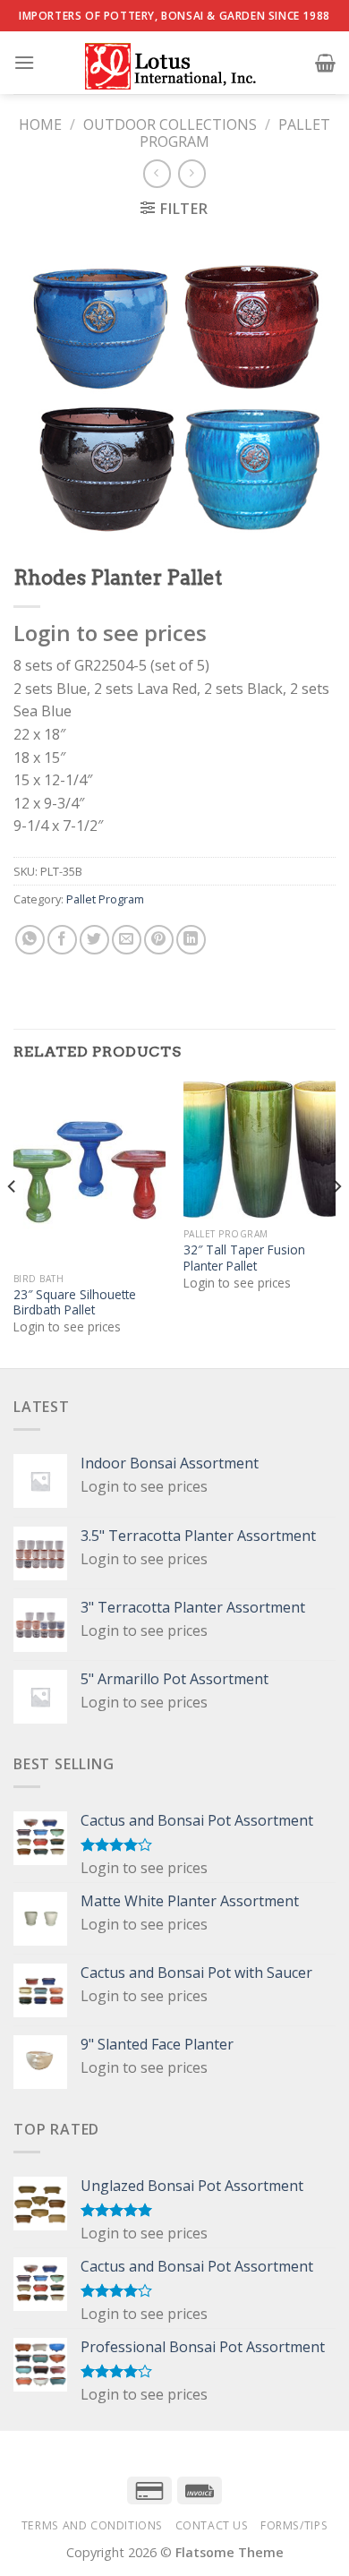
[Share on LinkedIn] (191, 940)
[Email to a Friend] (127, 940)
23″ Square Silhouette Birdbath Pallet (75, 1302)
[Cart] (325, 63)
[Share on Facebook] (62, 940)
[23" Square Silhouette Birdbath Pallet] (89, 1172)
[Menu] (24, 62)
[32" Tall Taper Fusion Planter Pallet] (260, 1150)
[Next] (336, 1223)
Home (40, 124)
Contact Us (212, 2525)
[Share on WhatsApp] (30, 940)
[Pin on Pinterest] (159, 940)
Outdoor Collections (170, 124)
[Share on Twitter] (94, 940)
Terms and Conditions (92, 2525)
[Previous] (13, 1223)
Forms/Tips (294, 2525)
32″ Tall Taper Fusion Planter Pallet (244, 1258)
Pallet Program (105, 899)
